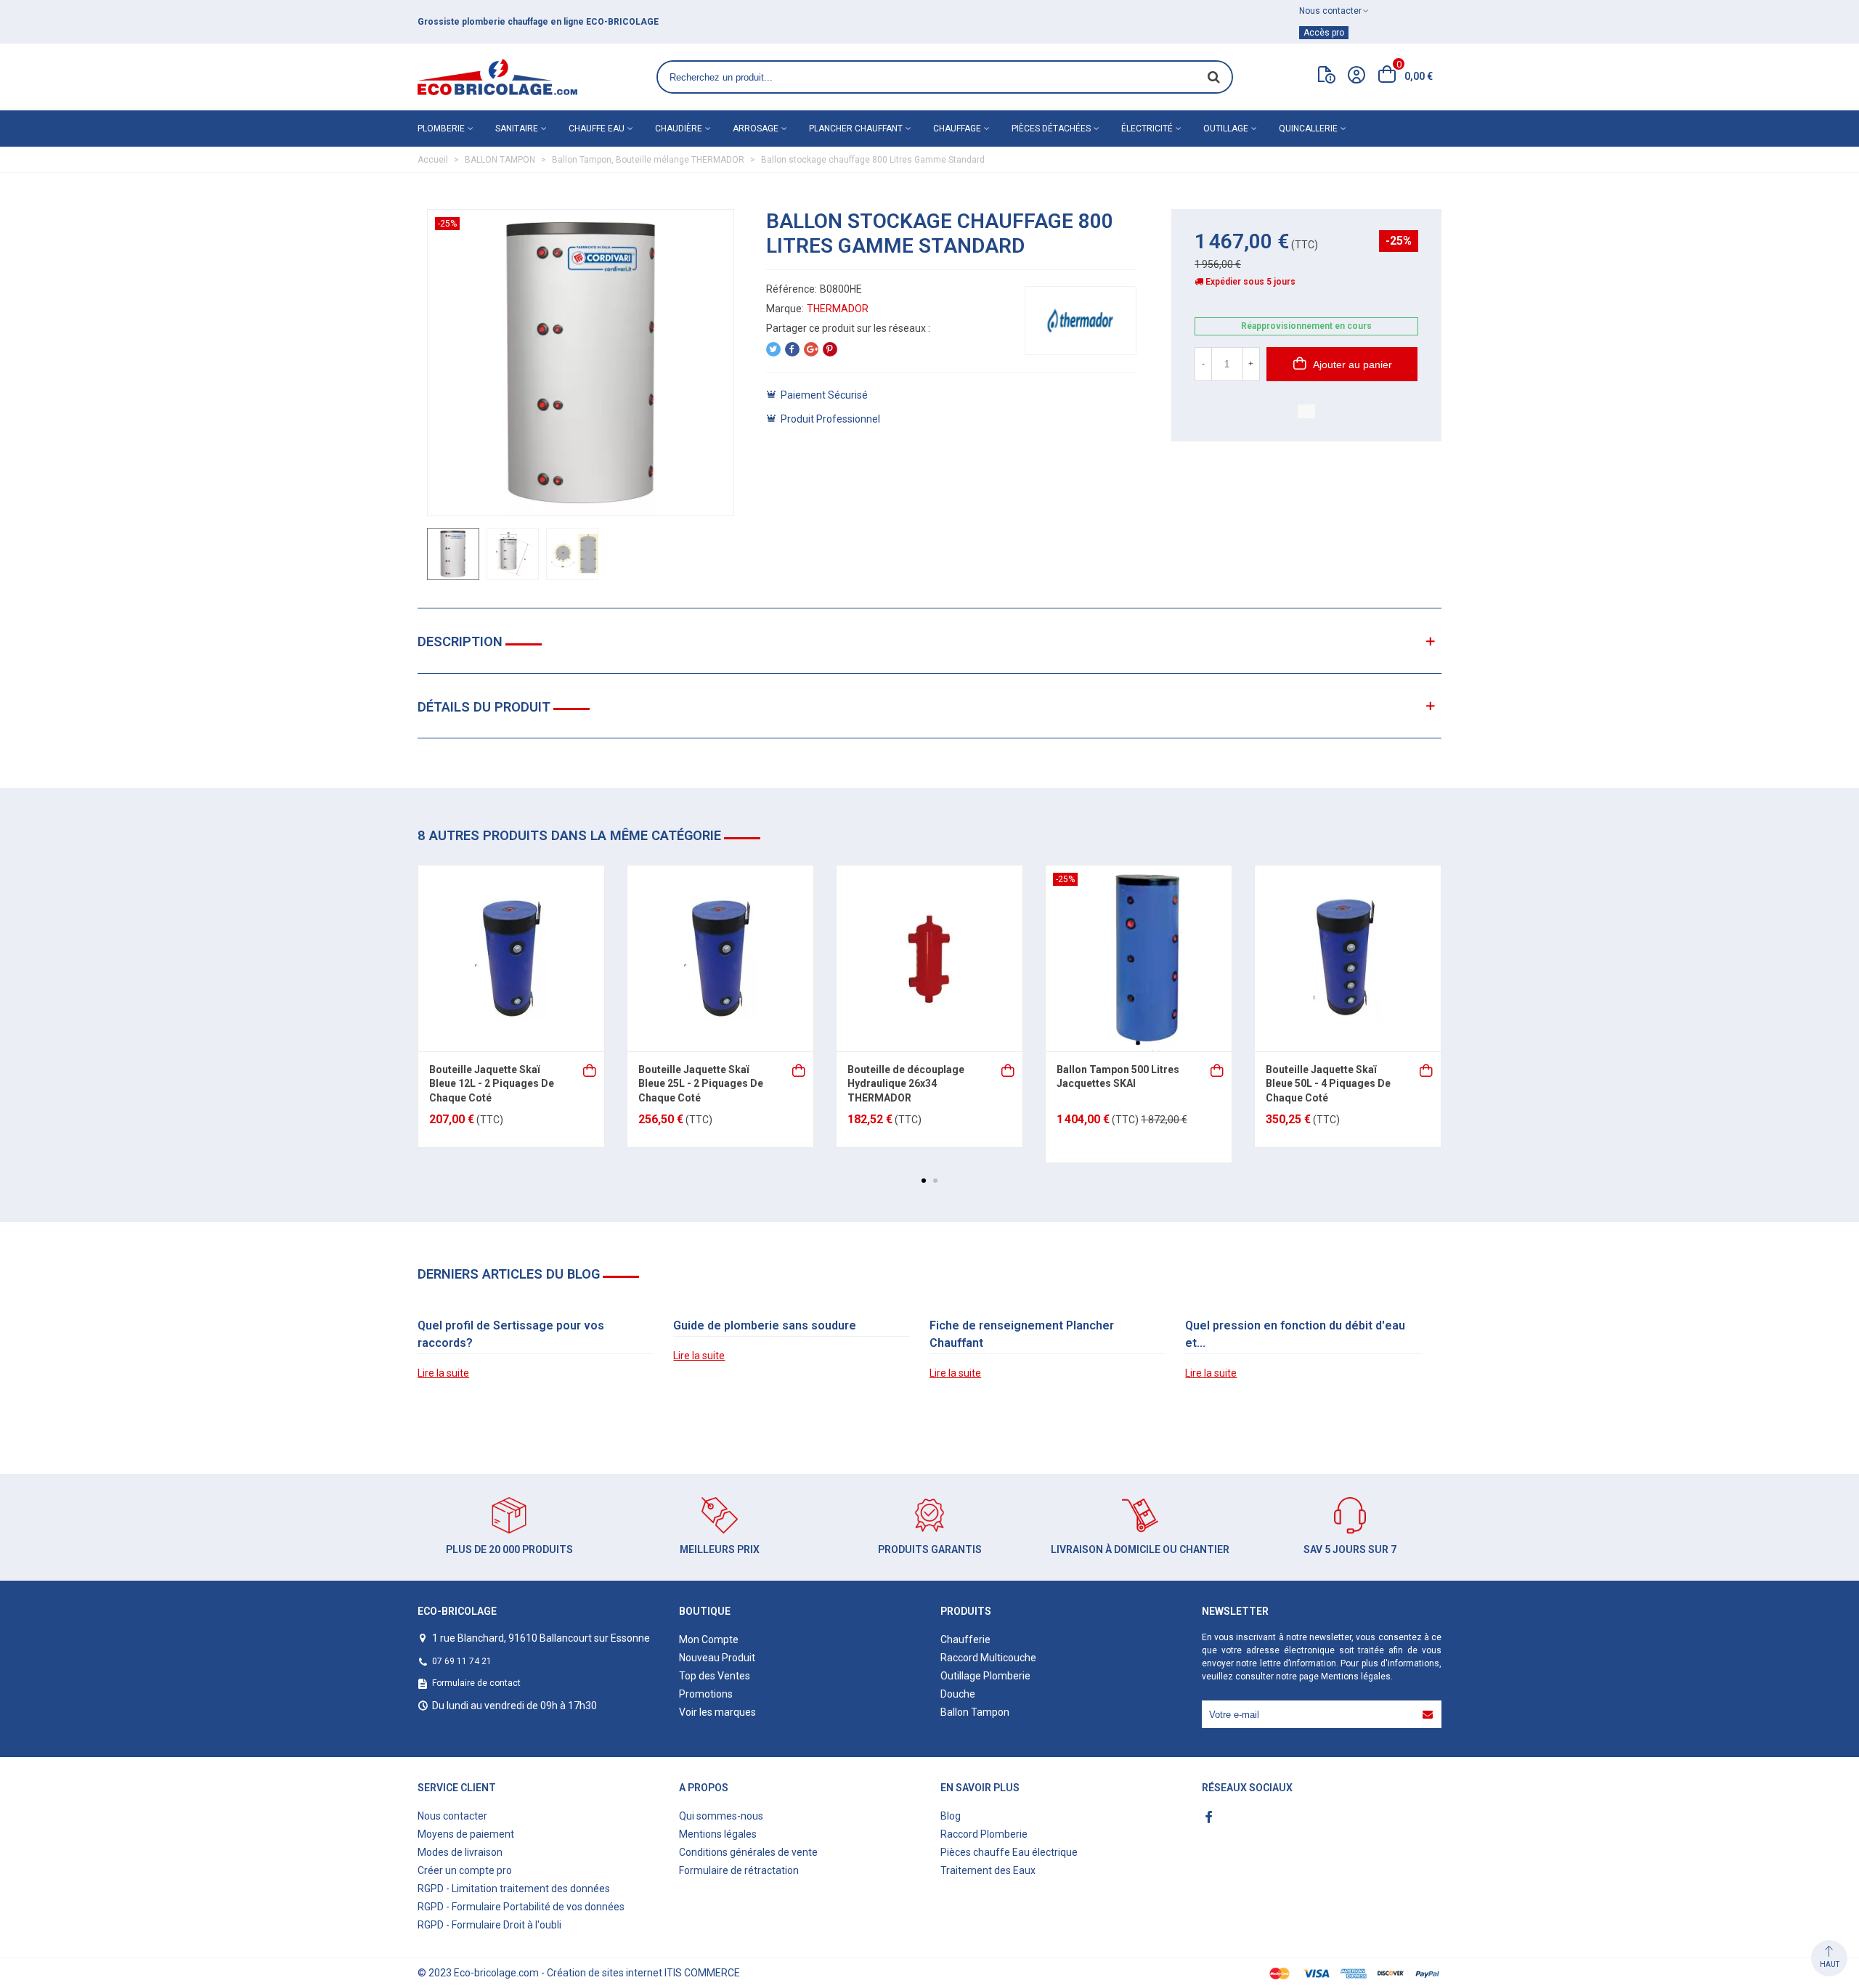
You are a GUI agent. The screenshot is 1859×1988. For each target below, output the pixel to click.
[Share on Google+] (811, 349)
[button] (924, 1181)
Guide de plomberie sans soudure (765, 1325)
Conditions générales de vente (748, 1852)
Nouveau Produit (717, 1658)
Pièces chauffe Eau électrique (1009, 1852)
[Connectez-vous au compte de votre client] (1356, 77)
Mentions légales (1356, 1677)
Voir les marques (717, 1712)
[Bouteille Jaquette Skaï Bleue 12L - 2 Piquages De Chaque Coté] (511, 958)
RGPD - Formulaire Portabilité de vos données (521, 1907)
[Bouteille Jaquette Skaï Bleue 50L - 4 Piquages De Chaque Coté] (1348, 958)
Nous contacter (452, 1816)
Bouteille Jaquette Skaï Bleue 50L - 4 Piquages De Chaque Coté (1328, 1084)
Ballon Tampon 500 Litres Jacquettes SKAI (1118, 1077)
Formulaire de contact (476, 1683)
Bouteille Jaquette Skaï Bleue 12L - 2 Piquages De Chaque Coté (492, 1084)
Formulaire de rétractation (739, 1870)
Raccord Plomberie (984, 1834)
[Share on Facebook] (792, 349)
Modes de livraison (460, 1852)
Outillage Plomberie (985, 1676)
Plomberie (441, 129)
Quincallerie (1308, 129)
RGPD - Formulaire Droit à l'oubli (489, 1925)
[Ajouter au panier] (590, 1069)
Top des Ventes (715, 1676)
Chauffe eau (597, 129)
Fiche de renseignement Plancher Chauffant (1022, 1334)
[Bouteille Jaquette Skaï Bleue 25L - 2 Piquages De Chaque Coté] (720, 958)
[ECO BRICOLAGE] (497, 77)
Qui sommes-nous (721, 1816)
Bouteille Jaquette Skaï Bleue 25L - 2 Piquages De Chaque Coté (701, 1084)
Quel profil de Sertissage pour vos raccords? (511, 1334)
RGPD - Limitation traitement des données (514, 1889)
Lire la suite (443, 1373)
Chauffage (957, 129)
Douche (958, 1694)
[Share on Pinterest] (830, 349)
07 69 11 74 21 (462, 1661)
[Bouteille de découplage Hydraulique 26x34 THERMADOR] (929, 958)
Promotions (706, 1694)
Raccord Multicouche (988, 1658)
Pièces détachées (1051, 129)
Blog (951, 1816)
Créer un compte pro (465, 1870)
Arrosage (756, 129)
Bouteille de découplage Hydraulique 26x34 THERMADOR (906, 1084)
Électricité (1147, 129)
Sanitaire (517, 129)
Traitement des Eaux (988, 1870)
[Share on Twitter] (773, 349)
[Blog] (1327, 78)
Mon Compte (709, 1639)
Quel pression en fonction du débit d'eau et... (1295, 1334)
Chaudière (679, 129)
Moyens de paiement (466, 1834)
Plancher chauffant (856, 129)
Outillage (1226, 129)
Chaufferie (965, 1639)
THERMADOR (838, 309)
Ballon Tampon (975, 1712)
